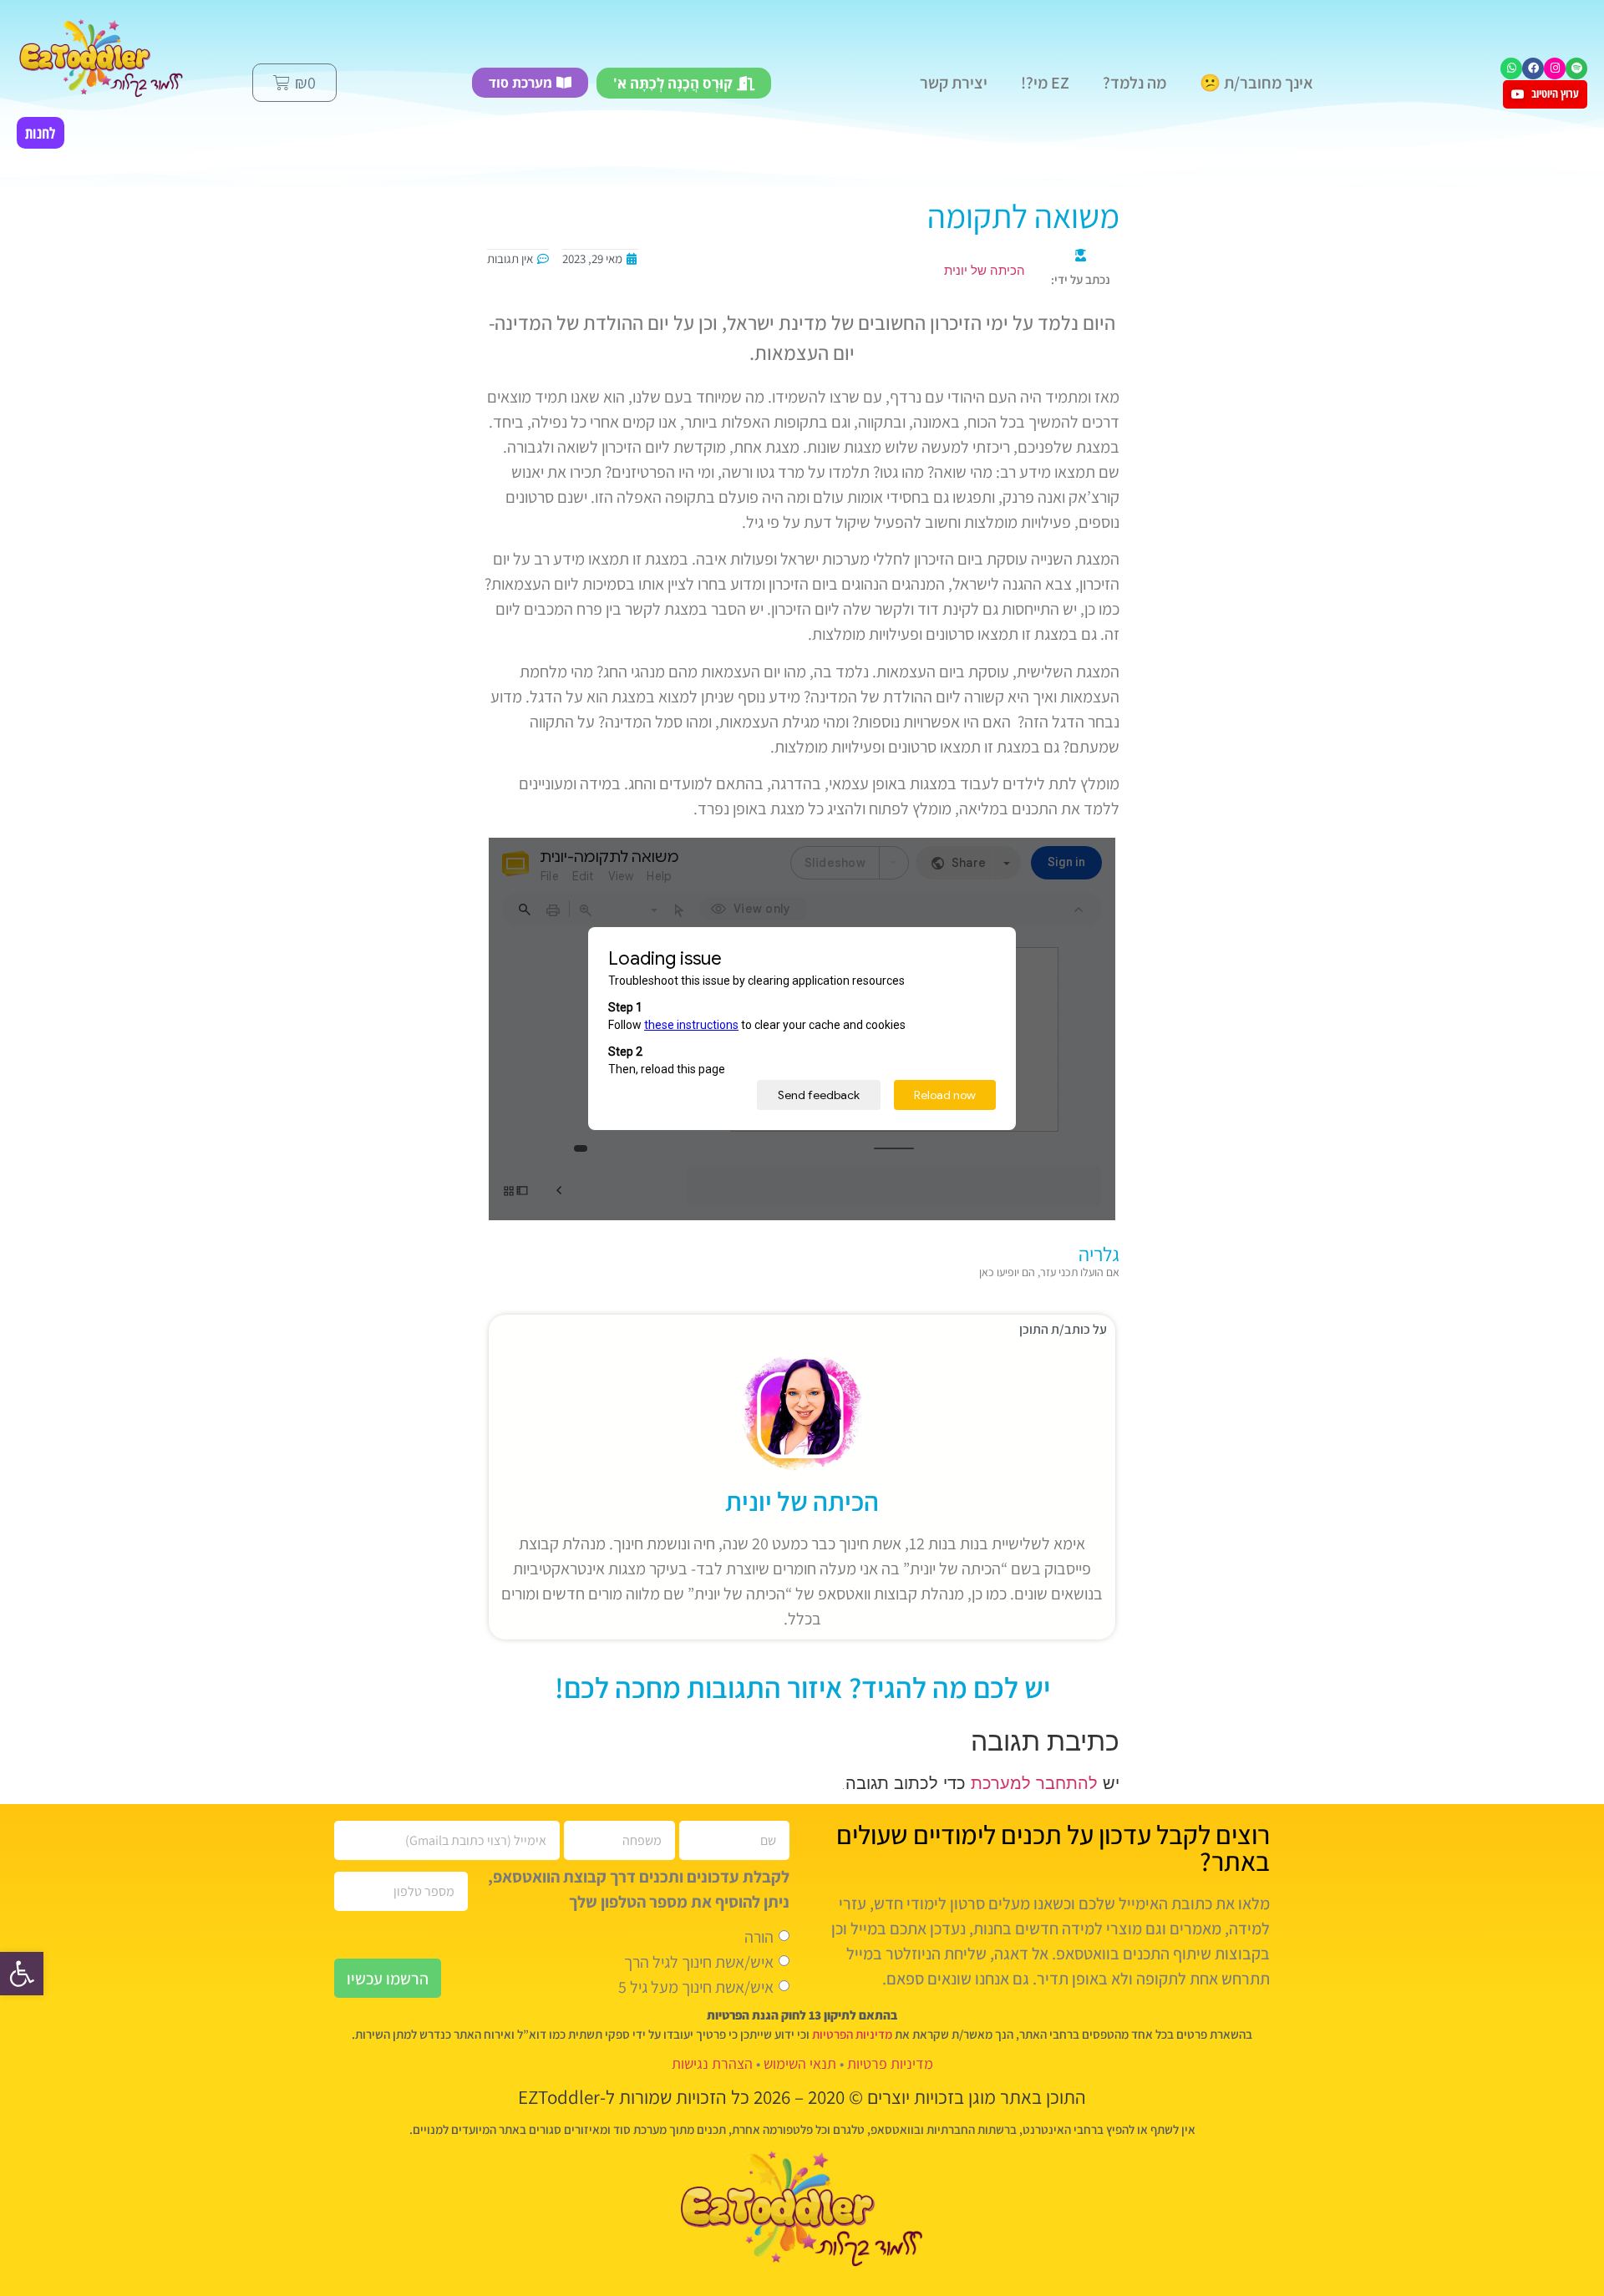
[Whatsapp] (1511, 68)
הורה (759, 1937)
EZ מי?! (1045, 83)
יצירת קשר (954, 83)
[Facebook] (1533, 68)
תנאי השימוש (800, 2063)
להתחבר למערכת (1034, 1783)
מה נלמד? (1134, 83)
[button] (22, 1974)
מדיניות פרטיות (890, 2063)
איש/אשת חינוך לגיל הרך (699, 1962)
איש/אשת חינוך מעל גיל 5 (696, 1987)
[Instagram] (1555, 68)
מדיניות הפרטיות (852, 2034)
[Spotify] (1576, 68)
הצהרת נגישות (712, 2063)
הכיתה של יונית (802, 1501)
